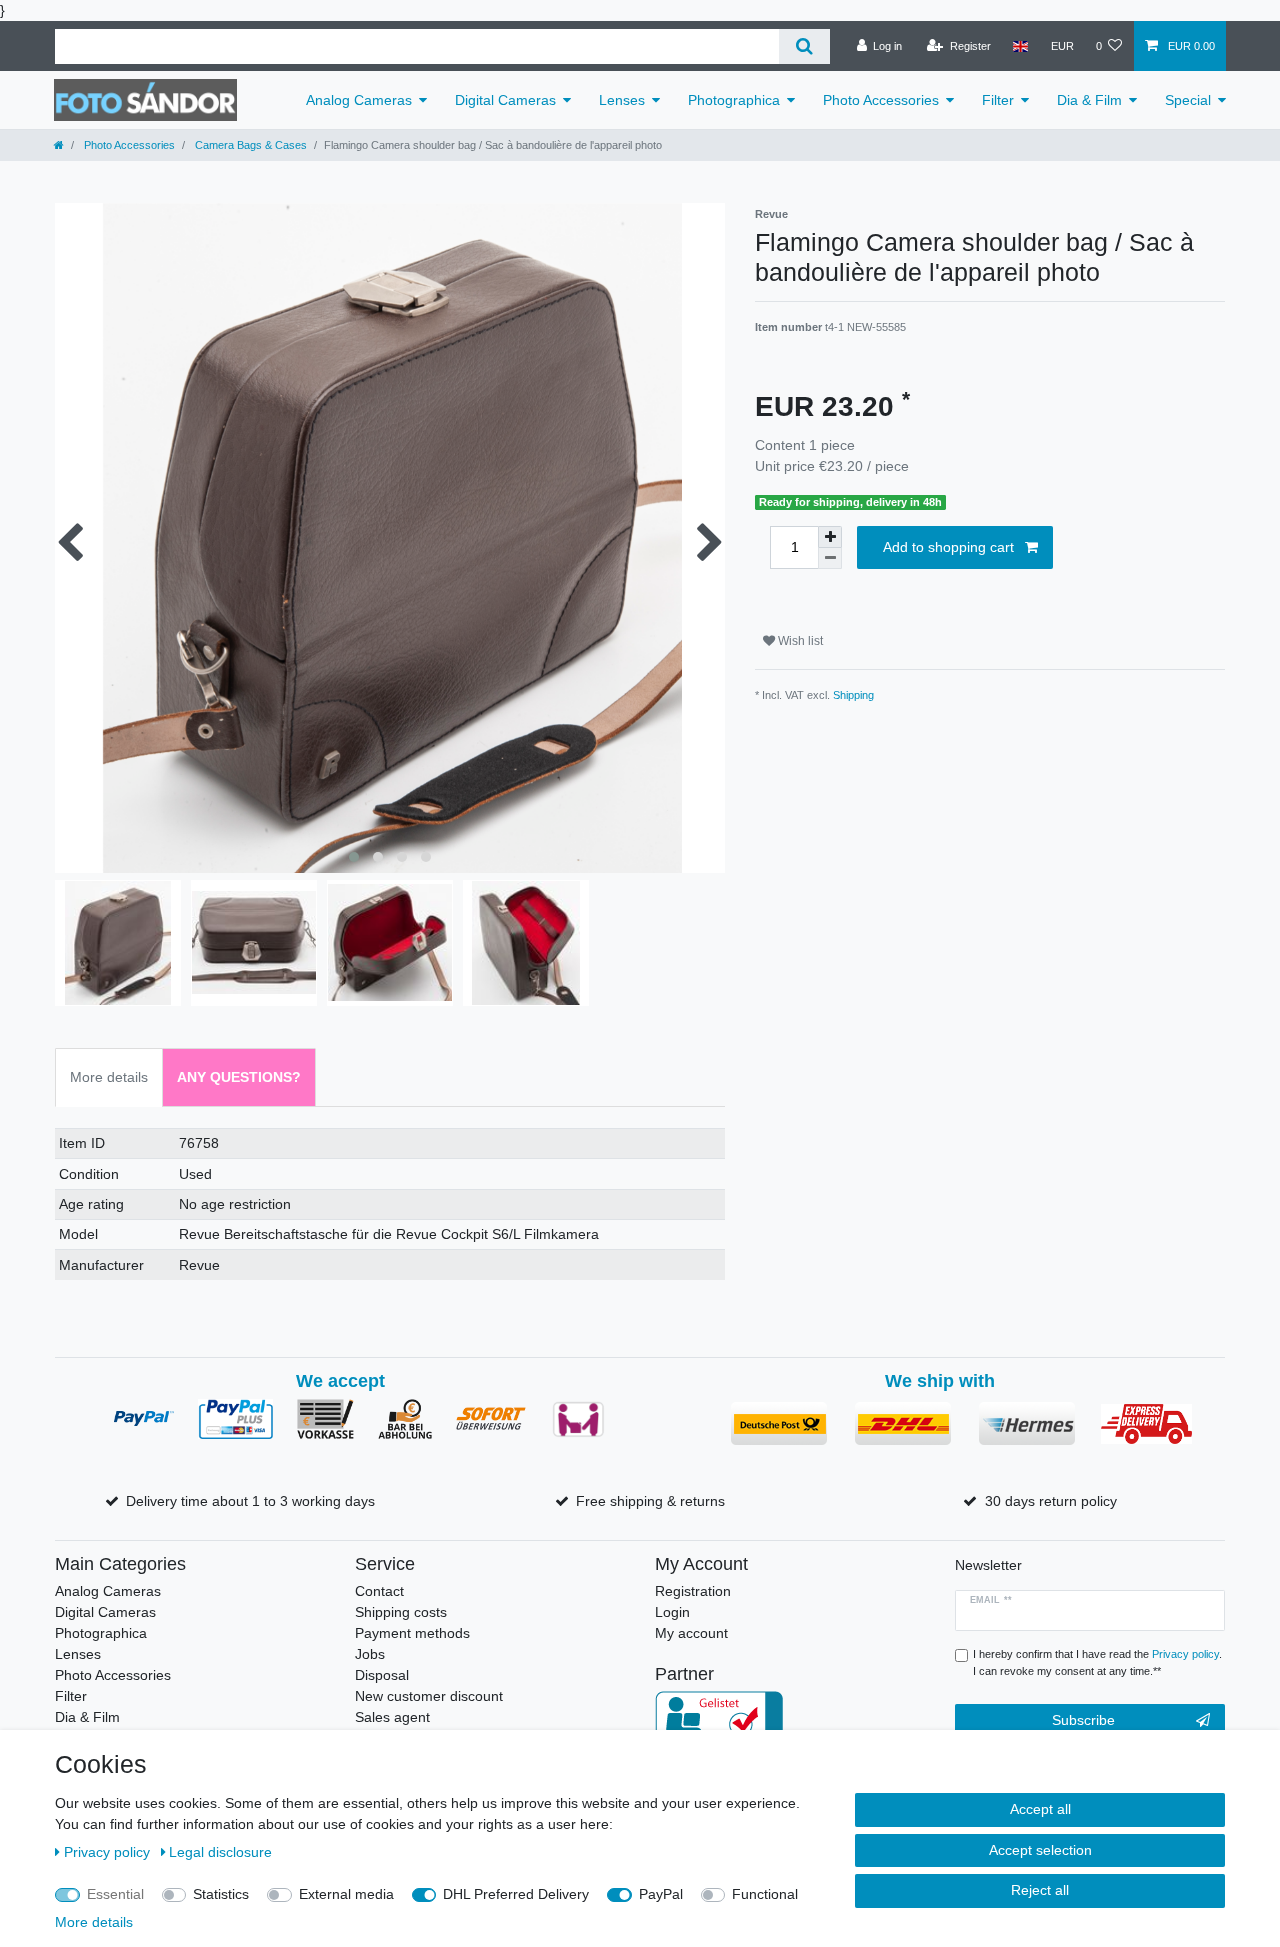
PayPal (661, 1894)
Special (1188, 100)
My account (691, 1633)
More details (94, 1922)
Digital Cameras (505, 100)
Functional (765, 1894)
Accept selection (1040, 1850)
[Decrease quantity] (830, 558)
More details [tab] (109, 1077)
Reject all (1040, 1890)
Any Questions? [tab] (239, 1077)
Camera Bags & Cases (249, 145)
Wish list (799, 641)
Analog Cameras (359, 100)
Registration (693, 1591)
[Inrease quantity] (830, 537)
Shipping (853, 695)
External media (346, 1894)
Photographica (734, 100)
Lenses (622, 100)
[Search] (804, 46)
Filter (998, 100)
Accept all (1040, 1809)
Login (672, 1612)
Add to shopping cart (948, 547)
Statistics (221, 1894)
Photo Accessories (881, 100)
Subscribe (1083, 1720)
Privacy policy (109, 1852)
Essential (115, 1894)
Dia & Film (1089, 100)
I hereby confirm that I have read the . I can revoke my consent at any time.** (1097, 1662)
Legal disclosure (220, 1852)
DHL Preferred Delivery (516, 1894)
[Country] (1020, 46)
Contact (379, 1591)
